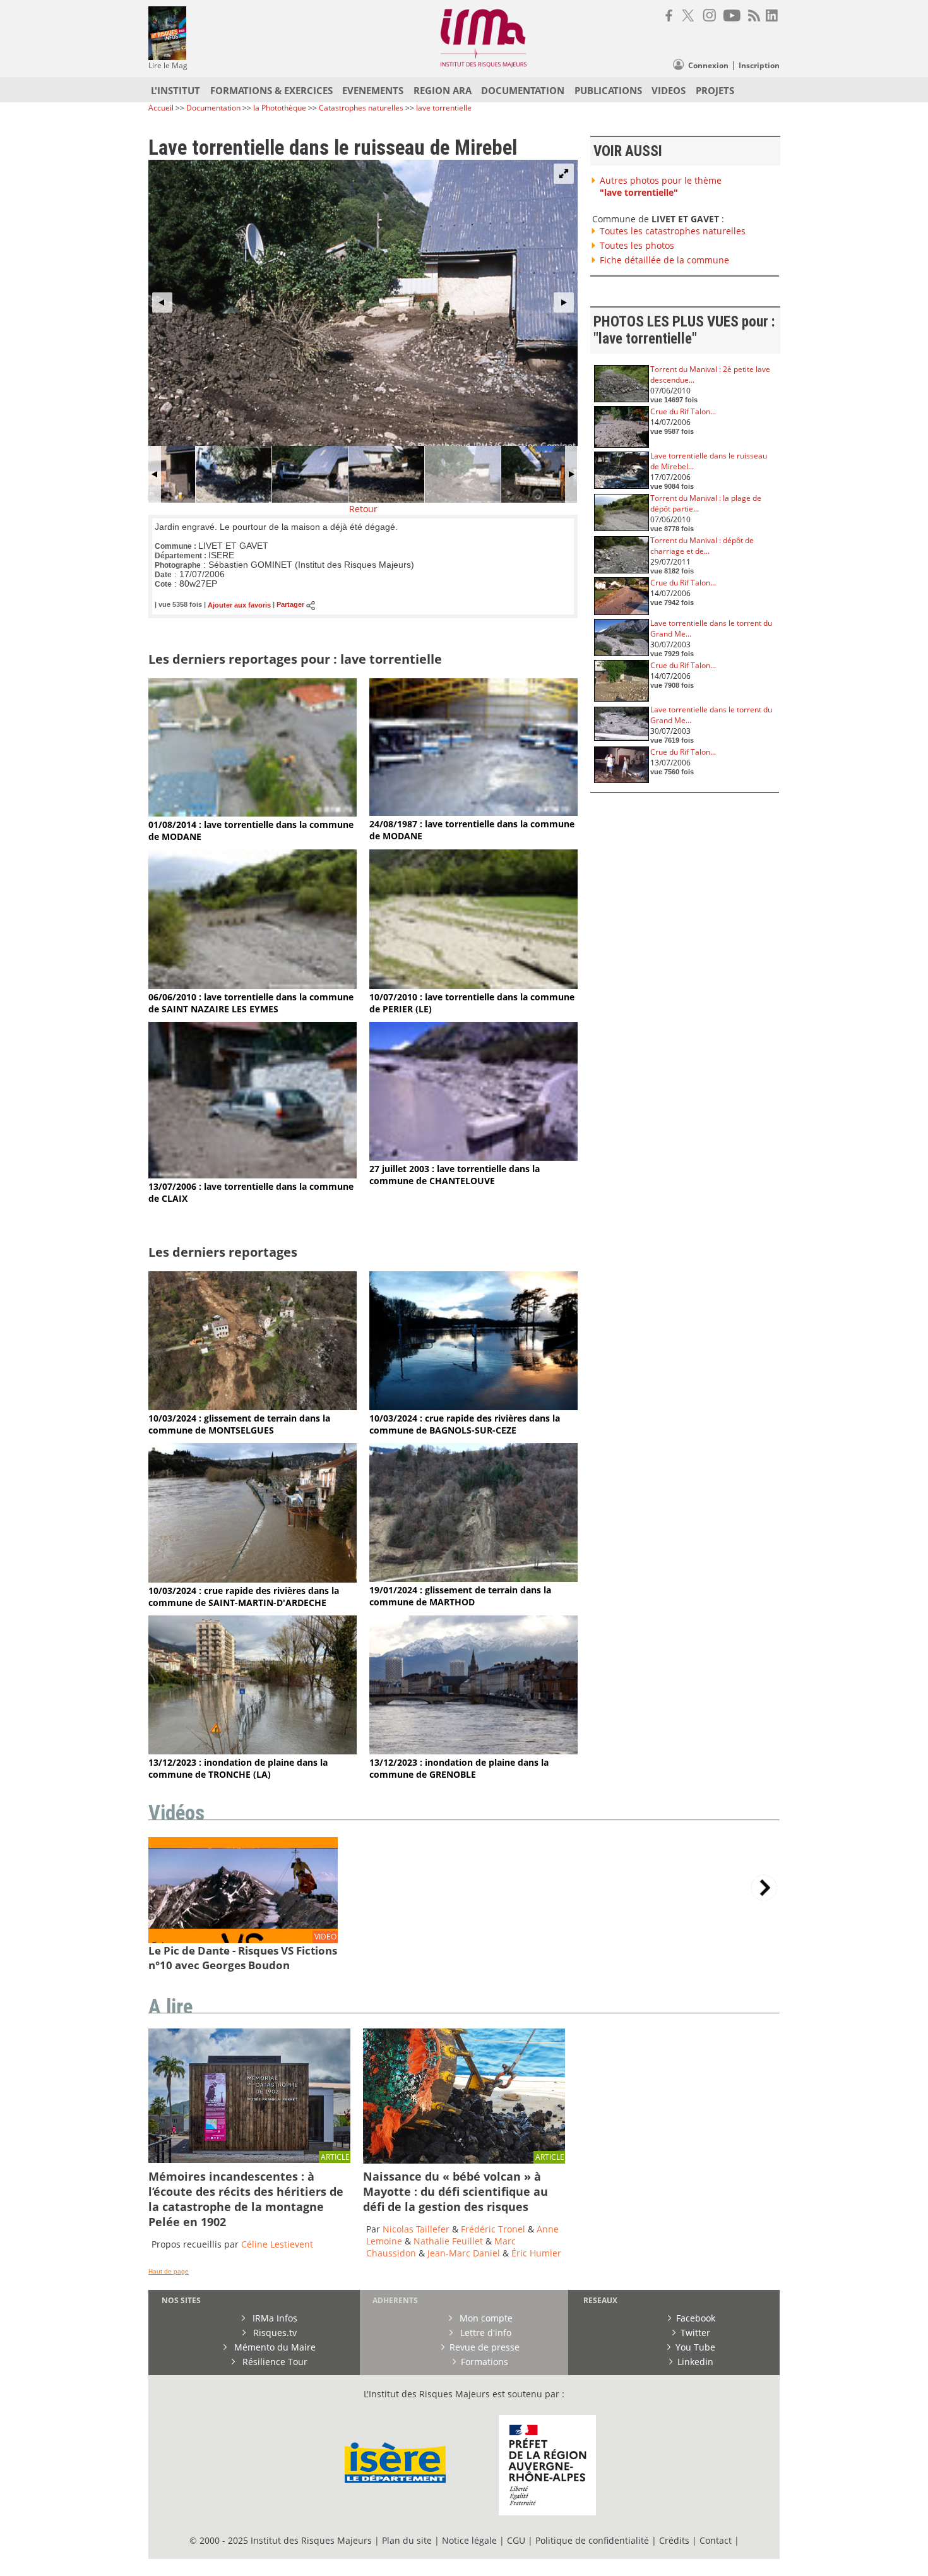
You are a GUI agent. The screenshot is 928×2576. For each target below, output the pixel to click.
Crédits (674, 2540)
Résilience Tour (274, 2362)
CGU (516, 2540)
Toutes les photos (637, 245)
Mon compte (485, 2318)
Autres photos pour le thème (661, 186)
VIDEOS (669, 90)
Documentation (213, 108)
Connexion (708, 65)
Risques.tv (274, 2333)
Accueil (161, 108)
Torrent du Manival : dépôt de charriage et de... (702, 546)
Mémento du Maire (274, 2347)
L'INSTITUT (175, 90)
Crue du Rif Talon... (683, 411)
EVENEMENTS (373, 90)
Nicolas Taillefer (416, 2229)
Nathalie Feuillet (448, 2241)
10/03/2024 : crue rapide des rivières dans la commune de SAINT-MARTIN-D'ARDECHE (244, 1597)
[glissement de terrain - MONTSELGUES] (253, 1407)
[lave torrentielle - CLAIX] (253, 1175)
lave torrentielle (444, 108)
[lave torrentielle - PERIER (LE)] (473, 985)
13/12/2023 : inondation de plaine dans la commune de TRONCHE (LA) (238, 1768)
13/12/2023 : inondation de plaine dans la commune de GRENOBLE (459, 1768)
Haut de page (169, 2271)
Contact (717, 2540)
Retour (363, 509)
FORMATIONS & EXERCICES (271, 90)
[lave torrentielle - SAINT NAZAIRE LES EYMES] (253, 985)
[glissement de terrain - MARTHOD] (473, 1579)
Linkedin (695, 2362)
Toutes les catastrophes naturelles (673, 231)
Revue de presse (485, 2347)
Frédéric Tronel (493, 2229)
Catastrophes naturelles (361, 108)
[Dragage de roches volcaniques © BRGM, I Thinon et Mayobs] (464, 2160)
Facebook (696, 2318)
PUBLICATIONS (608, 90)
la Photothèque (281, 108)
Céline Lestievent (277, 2244)
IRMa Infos (274, 2318)
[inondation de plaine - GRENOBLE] (473, 1751)
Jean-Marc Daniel (464, 2253)
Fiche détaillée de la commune (664, 260)
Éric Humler (536, 2253)
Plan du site (407, 2540)
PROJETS (715, 90)
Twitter (695, 2333)
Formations (485, 2362)
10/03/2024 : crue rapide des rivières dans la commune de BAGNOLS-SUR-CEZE (465, 1424)
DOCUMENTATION (523, 90)
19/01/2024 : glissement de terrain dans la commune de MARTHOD (460, 1596)
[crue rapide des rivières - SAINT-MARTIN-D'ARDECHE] (253, 1579)
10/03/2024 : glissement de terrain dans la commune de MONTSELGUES (239, 1424)
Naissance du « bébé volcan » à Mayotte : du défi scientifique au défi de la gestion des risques (455, 2191)
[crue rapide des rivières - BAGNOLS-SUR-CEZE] (473, 1407)
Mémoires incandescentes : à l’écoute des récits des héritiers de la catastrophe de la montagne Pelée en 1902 (246, 2199)
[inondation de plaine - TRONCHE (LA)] (253, 1751)
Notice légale (469, 2540)
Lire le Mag (168, 65)
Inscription (759, 65)
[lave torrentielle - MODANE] (253, 813)
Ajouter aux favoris (239, 605)
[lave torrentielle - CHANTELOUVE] (473, 1157)
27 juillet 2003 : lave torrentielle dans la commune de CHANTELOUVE (455, 1175)
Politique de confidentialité (592, 2540)
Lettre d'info (485, 2333)
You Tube (695, 2347)
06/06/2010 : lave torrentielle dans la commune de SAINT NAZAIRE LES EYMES (251, 1003)
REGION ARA (443, 90)
